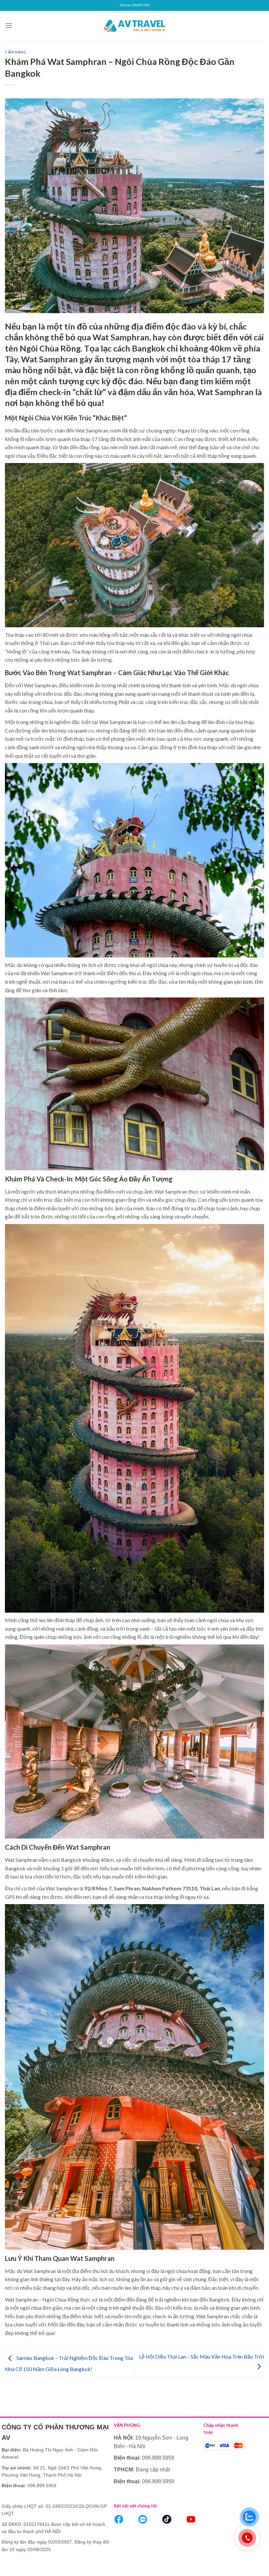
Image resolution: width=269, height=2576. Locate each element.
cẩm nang (16, 52)
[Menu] (9, 25)
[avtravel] (134, 25)
